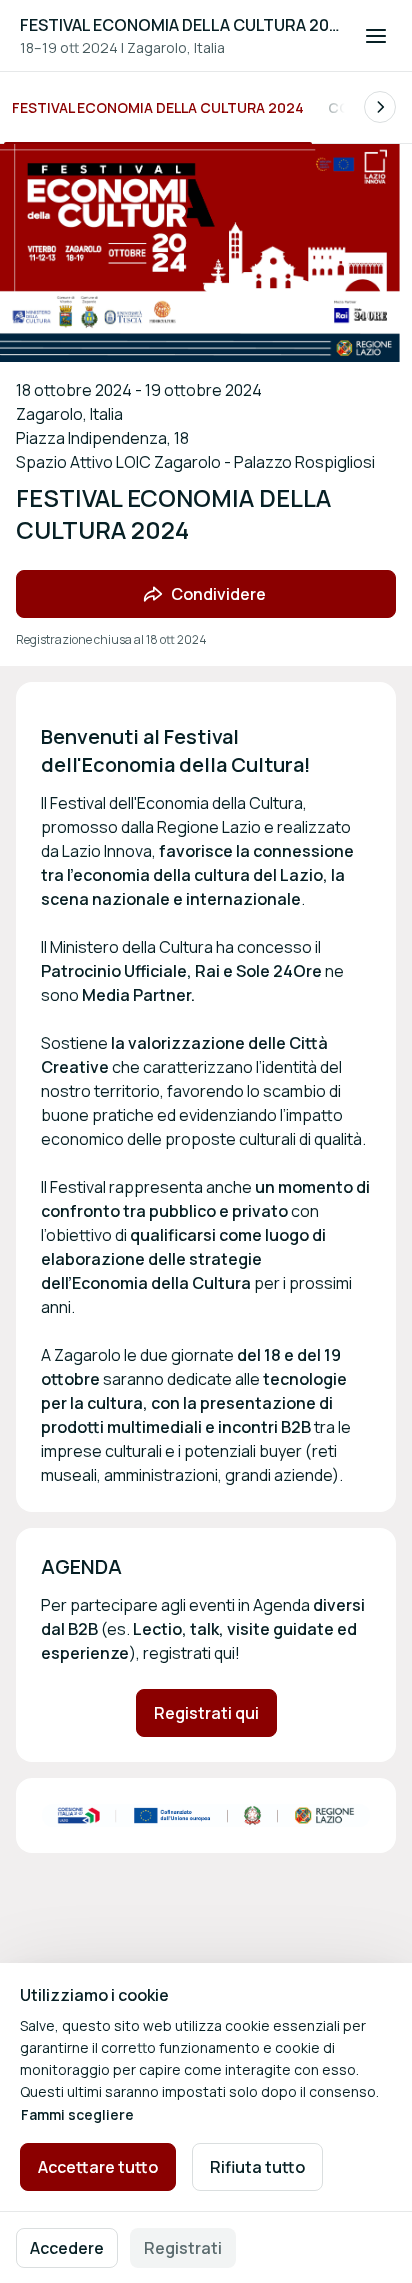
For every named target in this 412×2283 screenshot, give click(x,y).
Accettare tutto (98, 2167)
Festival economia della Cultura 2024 (158, 107)
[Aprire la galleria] (206, 1815)
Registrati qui (206, 1713)
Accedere (67, 2248)
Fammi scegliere (77, 2114)
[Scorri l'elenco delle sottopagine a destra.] (380, 107)
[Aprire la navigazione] (376, 36)
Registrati (183, 2248)
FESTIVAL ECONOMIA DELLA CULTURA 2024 (180, 25)
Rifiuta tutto (257, 2167)
